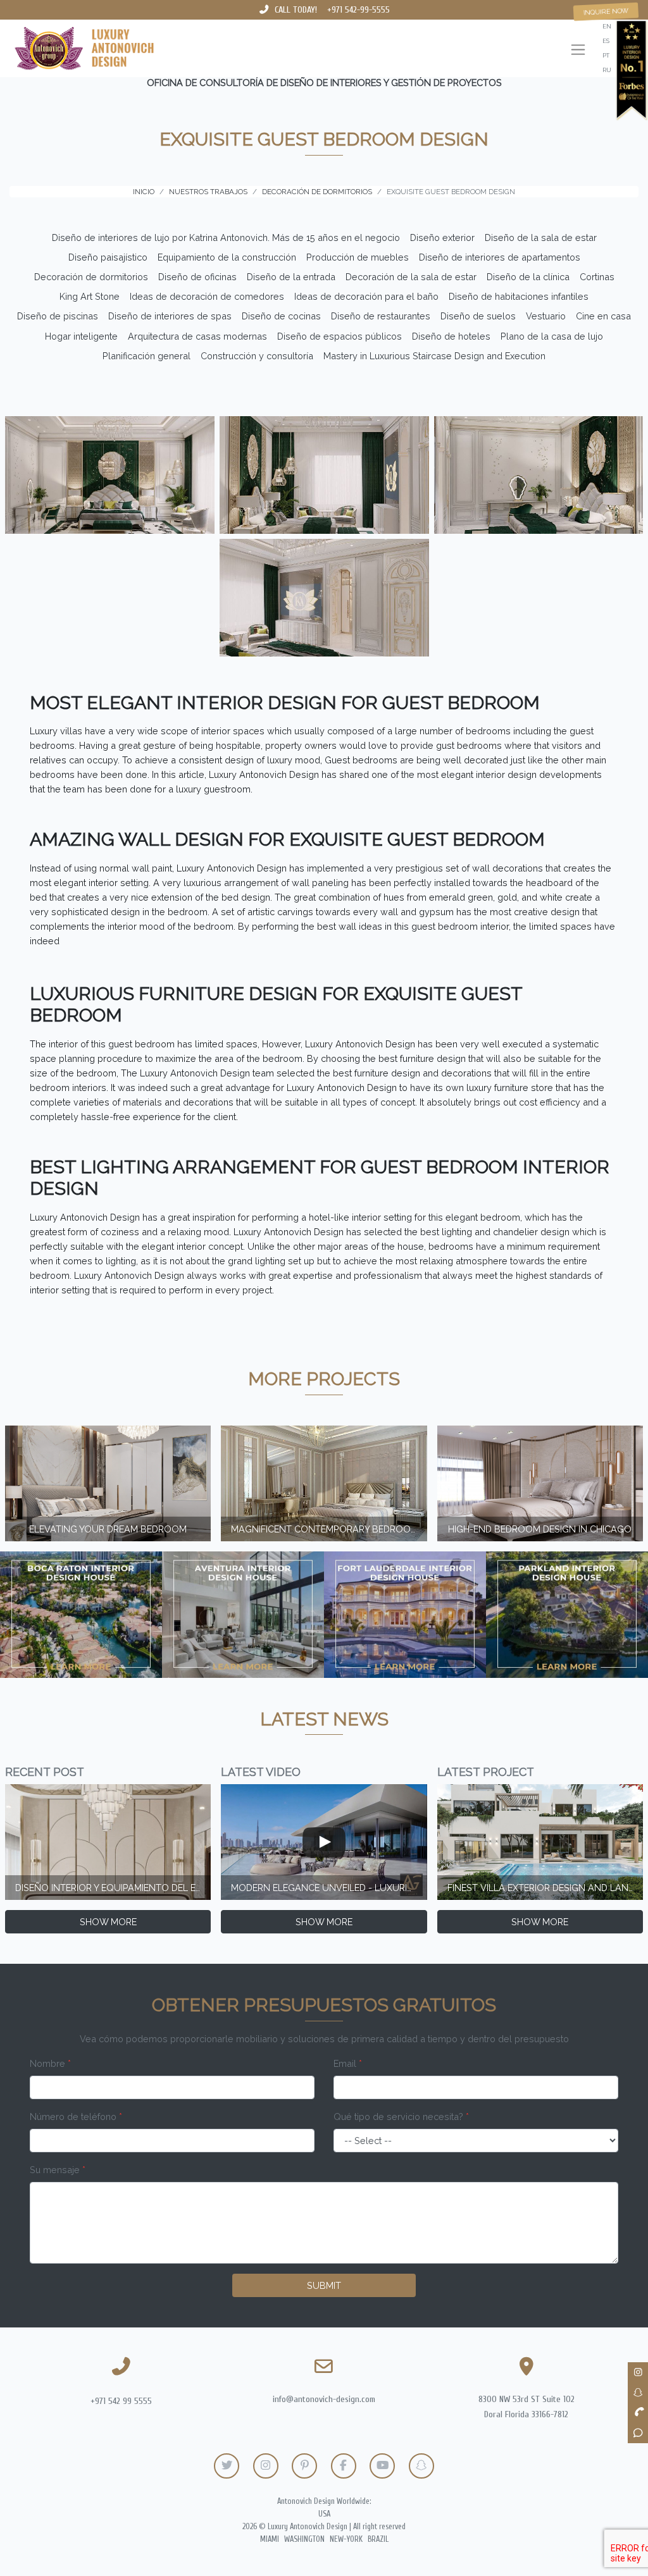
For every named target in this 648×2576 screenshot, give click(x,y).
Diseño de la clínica (528, 277)
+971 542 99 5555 (121, 2401)
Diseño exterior (442, 237)
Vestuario (546, 316)
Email (348, 2063)
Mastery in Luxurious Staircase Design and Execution (434, 356)
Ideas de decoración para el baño (366, 296)
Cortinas (597, 277)
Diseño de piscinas (58, 316)
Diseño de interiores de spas (170, 316)
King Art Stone (90, 296)
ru (607, 70)
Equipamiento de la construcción (227, 257)
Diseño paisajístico (108, 257)
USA (324, 2514)
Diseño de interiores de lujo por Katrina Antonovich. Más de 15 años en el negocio (226, 237)
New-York (346, 2539)
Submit (324, 2285)
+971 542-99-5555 (358, 10)
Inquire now (606, 11)
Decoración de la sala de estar (411, 277)
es (606, 41)
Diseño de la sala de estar (541, 237)
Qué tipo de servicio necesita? (401, 2117)
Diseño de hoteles (451, 336)
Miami (270, 2539)
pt (606, 55)
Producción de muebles (358, 257)
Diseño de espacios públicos (340, 336)
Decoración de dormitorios (91, 277)
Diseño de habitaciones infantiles (519, 296)
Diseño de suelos (478, 316)
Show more (108, 1922)
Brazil (378, 2539)
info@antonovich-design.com (324, 2399)
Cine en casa (603, 316)
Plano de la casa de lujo (552, 336)
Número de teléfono (76, 2117)
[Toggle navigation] (578, 51)
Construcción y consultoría (257, 356)
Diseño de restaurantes (381, 316)
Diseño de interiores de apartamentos (500, 257)
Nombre (50, 2063)
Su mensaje (58, 2170)
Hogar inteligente (81, 336)
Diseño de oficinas (197, 277)
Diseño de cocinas (281, 316)
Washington (304, 2539)
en (607, 26)
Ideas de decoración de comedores (207, 296)
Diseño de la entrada (291, 277)
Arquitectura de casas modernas (197, 336)
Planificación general (146, 356)
